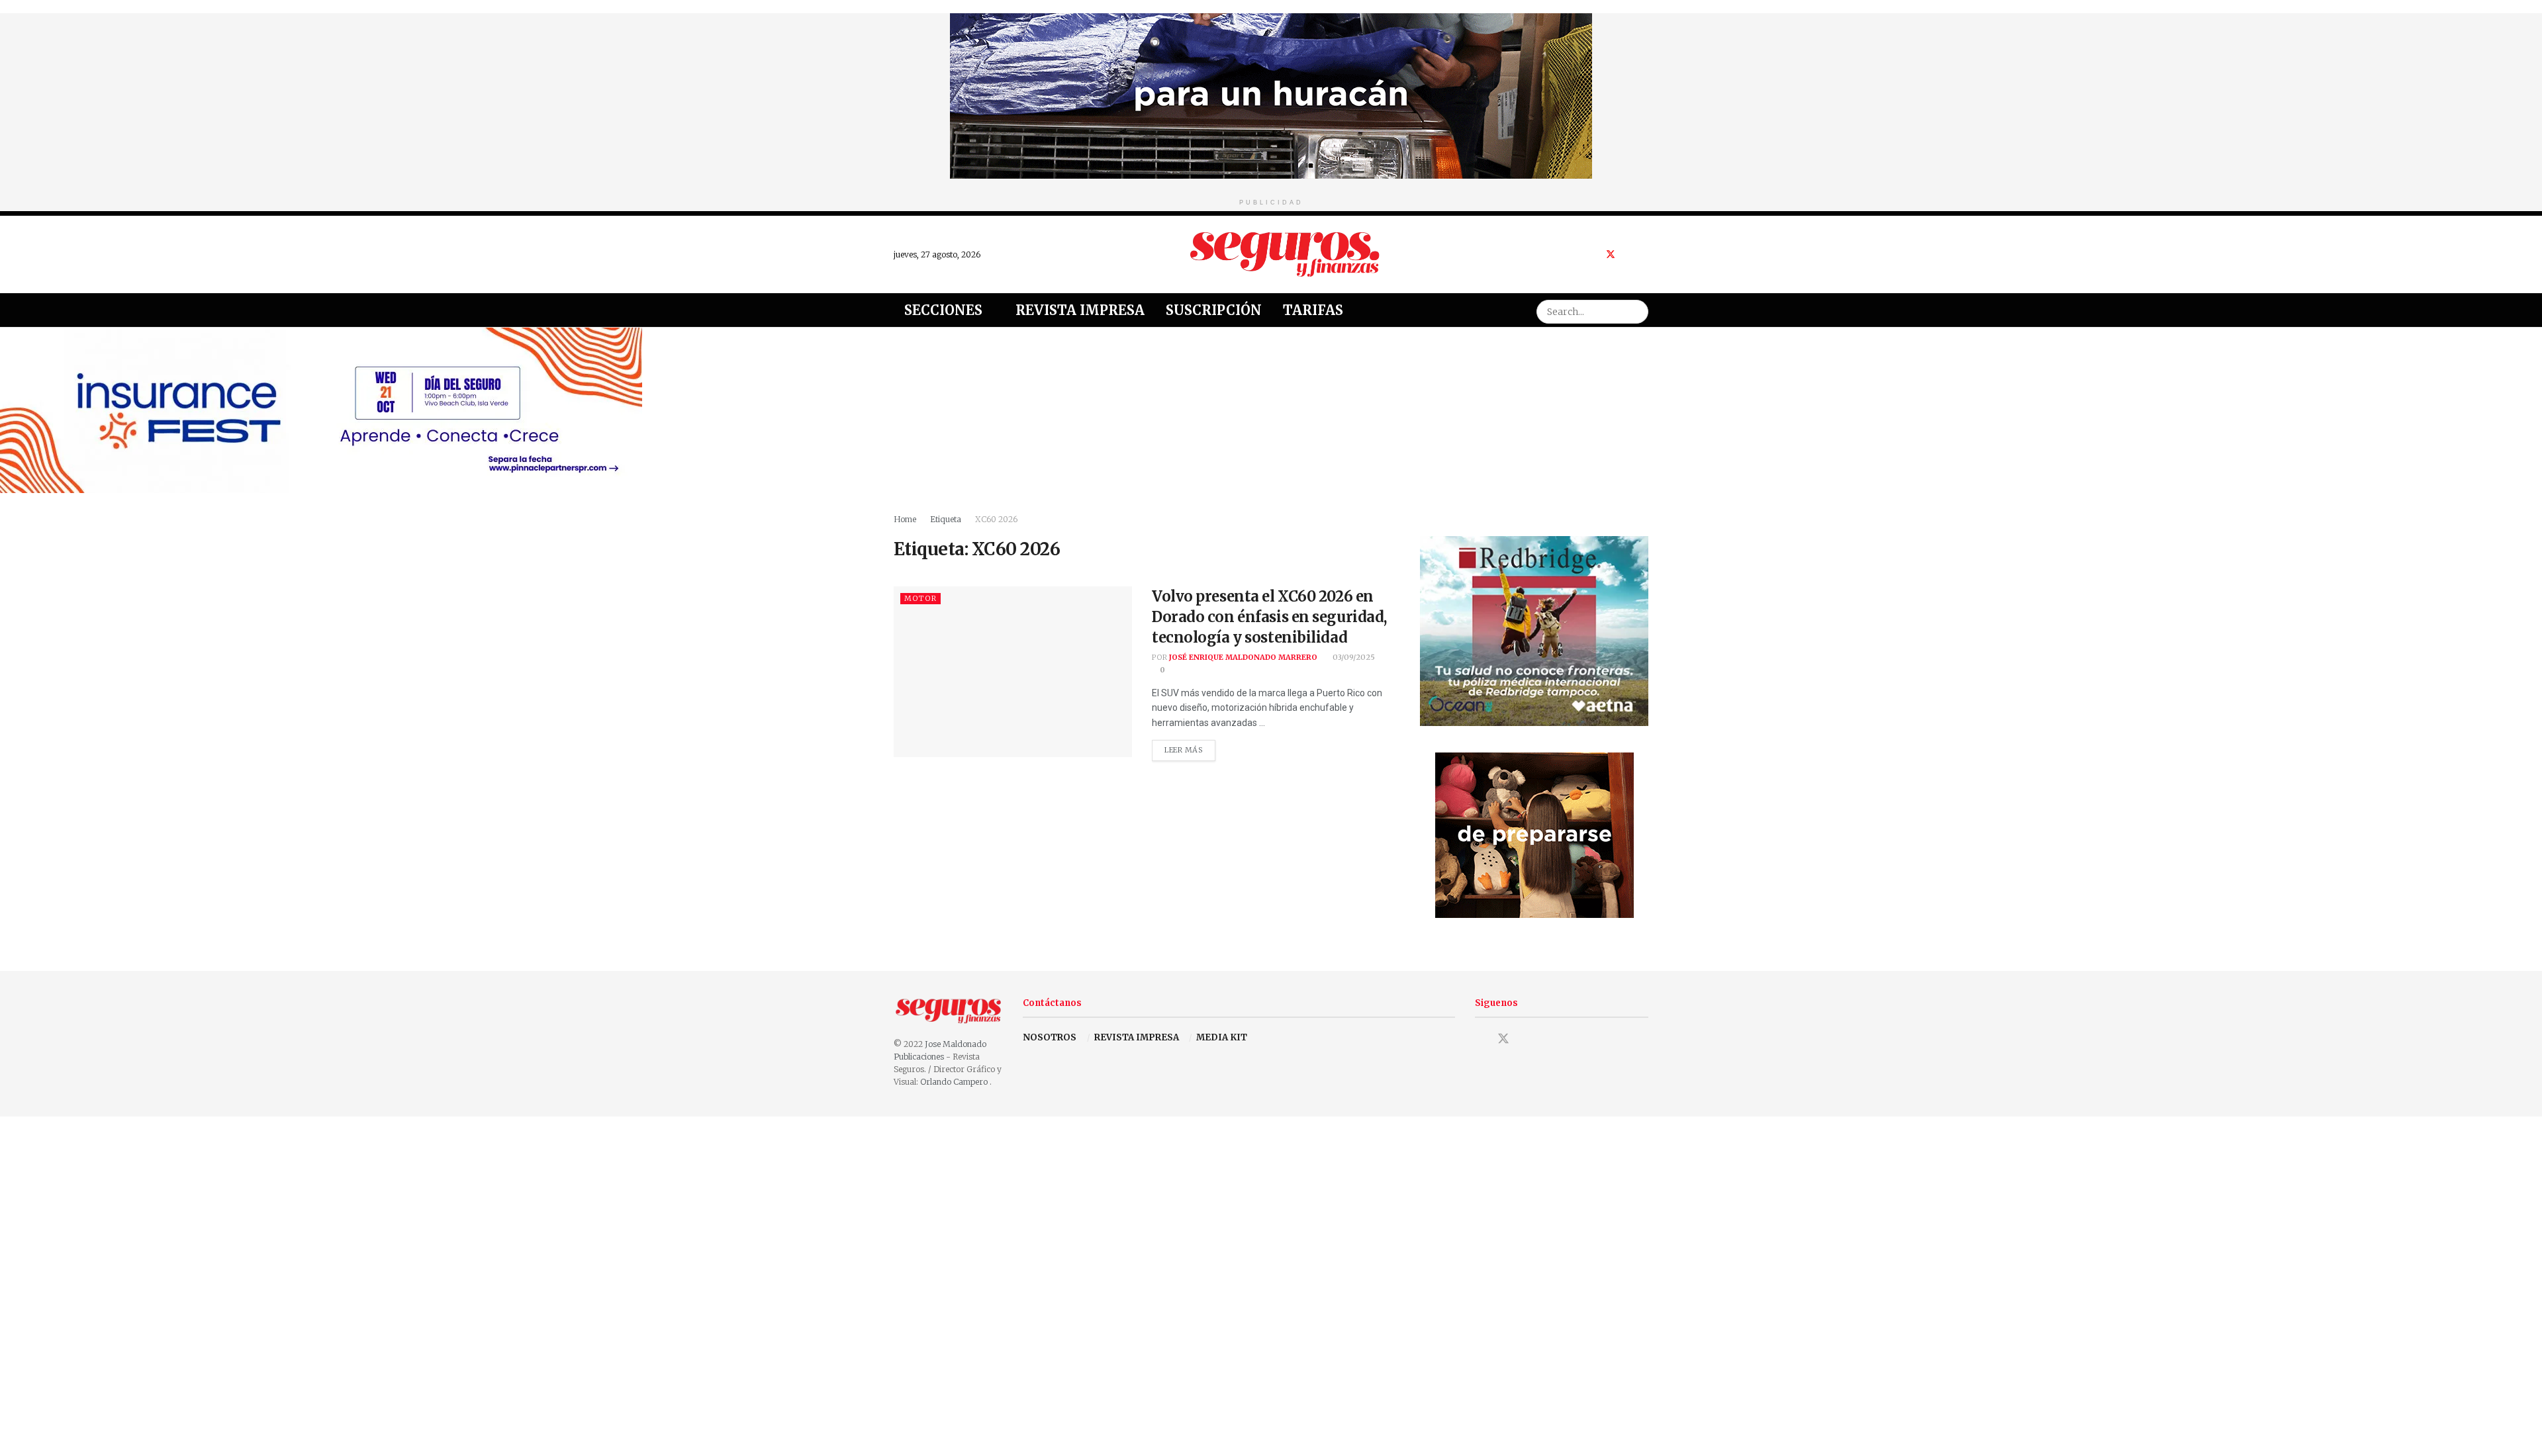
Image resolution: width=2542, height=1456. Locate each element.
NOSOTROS (1050, 1037)
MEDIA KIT (1222, 1037)
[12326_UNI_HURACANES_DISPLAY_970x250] (1271, 95)
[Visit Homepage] (1285, 254)
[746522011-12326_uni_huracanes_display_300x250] (1534, 835)
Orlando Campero (955, 1082)
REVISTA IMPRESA (1137, 1037)
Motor (920, 598)
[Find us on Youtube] (1628, 254)
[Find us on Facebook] (1593, 254)
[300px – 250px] (1534, 630)
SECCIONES (943, 310)
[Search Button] (1636, 310)
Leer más (1190, 747)
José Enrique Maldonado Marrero (1243, 657)
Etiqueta (946, 519)
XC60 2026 (996, 519)
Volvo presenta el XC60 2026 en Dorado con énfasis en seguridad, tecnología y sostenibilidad (1269, 617)
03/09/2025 (1353, 657)
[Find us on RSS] (1645, 254)
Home (905, 519)
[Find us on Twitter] (1611, 254)
